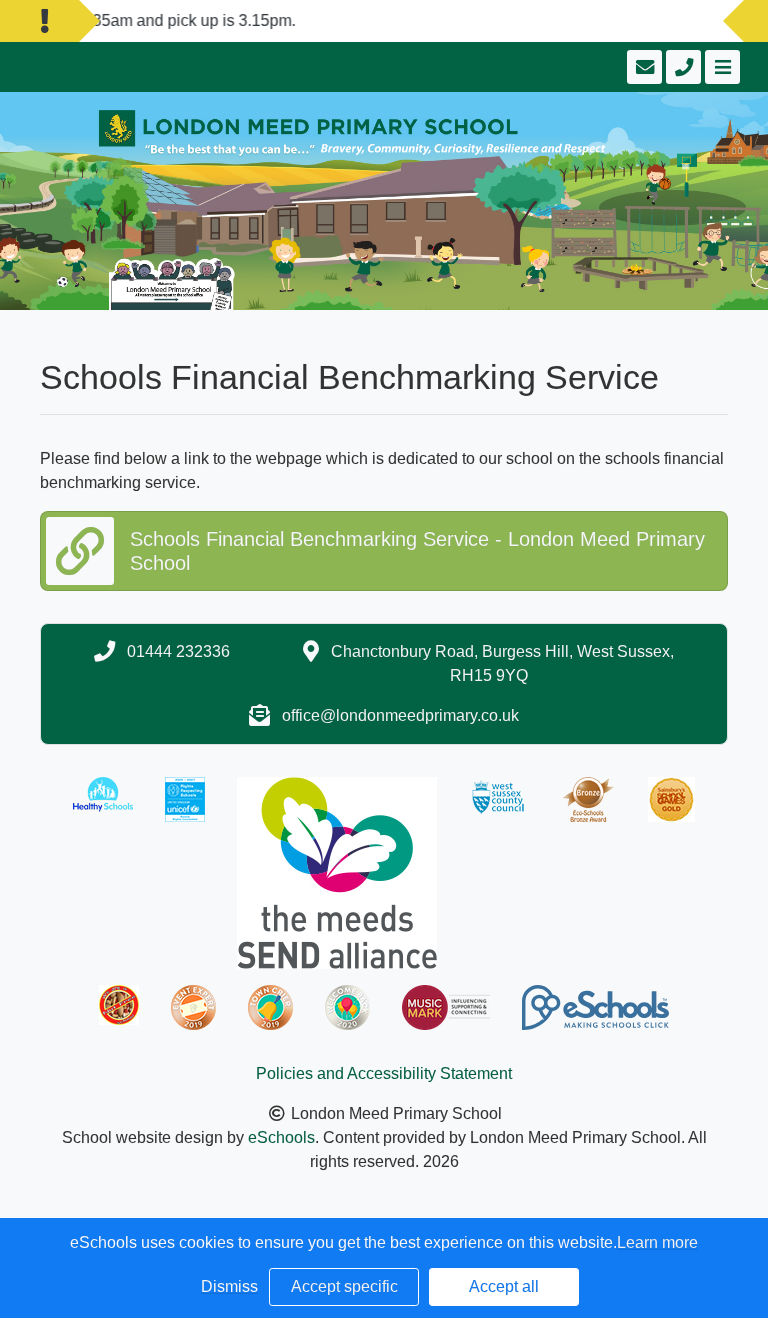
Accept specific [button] (344, 1286)
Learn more (657, 1242)
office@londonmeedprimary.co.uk (400, 715)
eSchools (281, 1137)
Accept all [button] (504, 1286)
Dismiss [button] (229, 1286)
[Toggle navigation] (720, 67)
